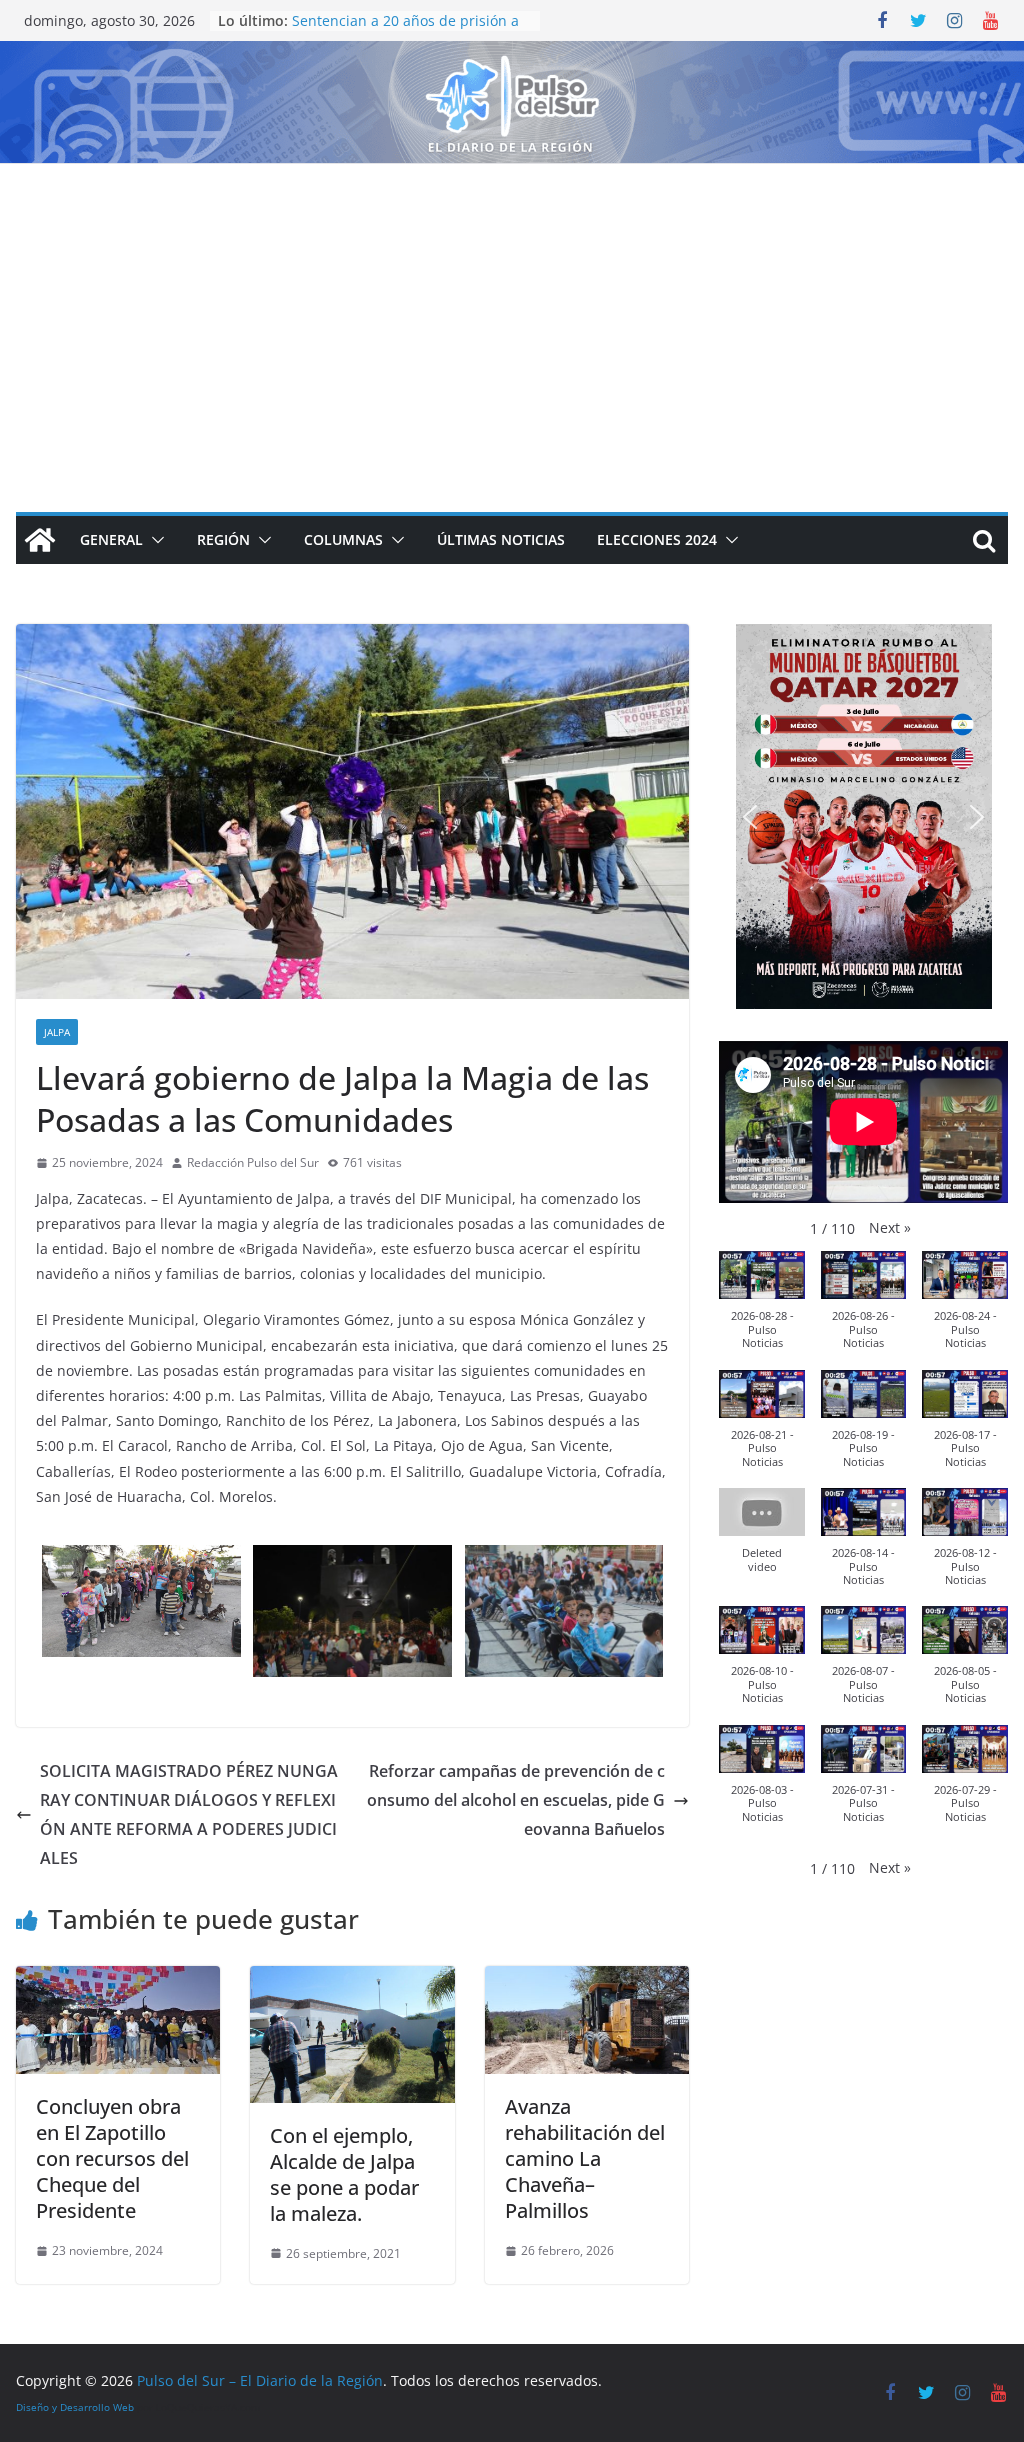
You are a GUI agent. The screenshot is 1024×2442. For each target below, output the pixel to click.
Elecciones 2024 (657, 539)
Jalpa (57, 1032)
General (111, 539)
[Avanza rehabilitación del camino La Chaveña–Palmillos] (587, 1980)
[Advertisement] (512, 314)
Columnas (343, 539)
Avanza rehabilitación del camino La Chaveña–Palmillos (585, 2158)
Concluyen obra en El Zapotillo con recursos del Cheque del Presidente (112, 2158)
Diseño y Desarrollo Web (75, 2407)
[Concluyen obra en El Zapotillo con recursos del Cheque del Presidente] (118, 1980)
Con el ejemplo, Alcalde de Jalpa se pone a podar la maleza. (344, 2174)
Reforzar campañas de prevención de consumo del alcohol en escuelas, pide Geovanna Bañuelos (516, 1800)
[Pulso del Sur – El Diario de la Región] (512, 55)
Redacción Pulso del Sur (253, 1162)
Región (223, 539)
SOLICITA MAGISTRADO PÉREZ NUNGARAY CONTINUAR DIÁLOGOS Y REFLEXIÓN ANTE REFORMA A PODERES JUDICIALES (189, 1814)
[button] (154, 540)
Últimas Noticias (501, 539)
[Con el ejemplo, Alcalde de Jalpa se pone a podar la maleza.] (352, 1980)
